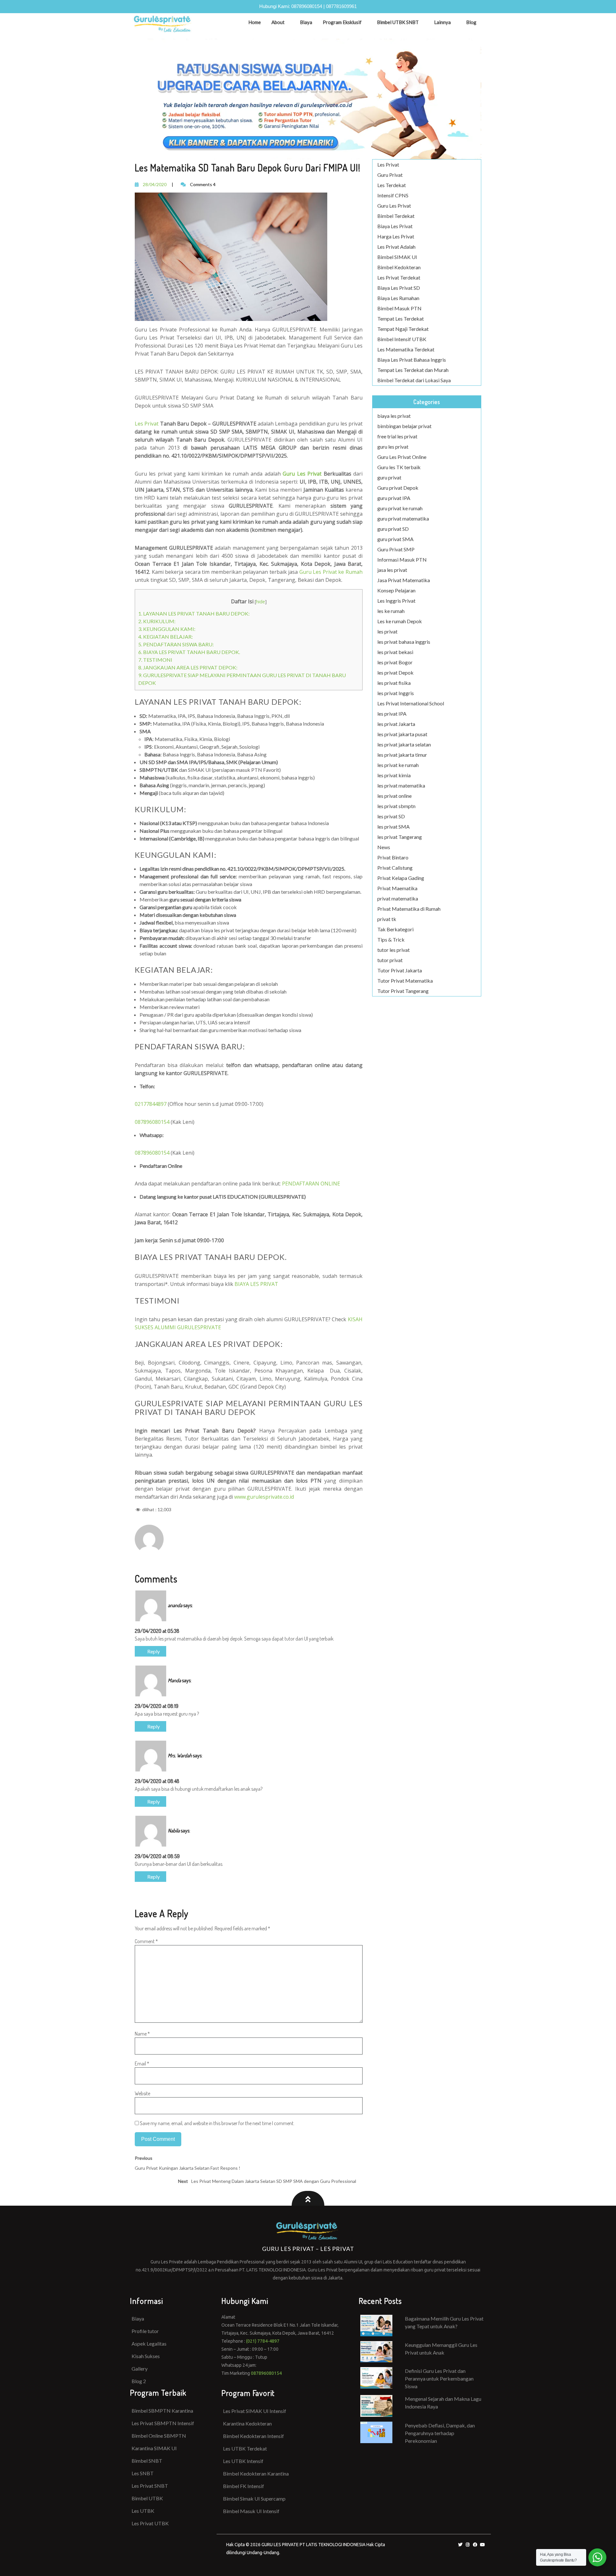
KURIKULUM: (157, 621)
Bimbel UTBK (147, 2498)
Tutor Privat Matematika (405, 981)
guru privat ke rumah (400, 508)
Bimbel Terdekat (396, 216)
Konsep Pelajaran (396, 590)
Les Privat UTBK (150, 2523)
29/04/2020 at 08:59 (157, 1856)
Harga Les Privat (396, 236)
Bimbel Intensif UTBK (402, 339)
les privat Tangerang (400, 837)
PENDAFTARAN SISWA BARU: (176, 644)
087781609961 (341, 6)
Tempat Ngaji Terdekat (403, 329)
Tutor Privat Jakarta (400, 970)
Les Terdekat (392, 185)
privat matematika (398, 898)
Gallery (140, 2369)
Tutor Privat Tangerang (403, 991)
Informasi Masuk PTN (402, 560)
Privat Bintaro (393, 857)
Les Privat (147, 424)
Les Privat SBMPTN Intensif (163, 2423)
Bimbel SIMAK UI (397, 257)
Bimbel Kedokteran (399, 267)
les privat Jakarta (396, 724)
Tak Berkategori (395, 929)
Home (255, 22)
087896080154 (307, 6)
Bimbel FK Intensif (244, 2486)
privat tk (387, 919)
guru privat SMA (395, 539)
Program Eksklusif (342, 22)
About (278, 22)
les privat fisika (394, 683)
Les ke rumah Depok (400, 621)
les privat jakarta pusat (402, 734)
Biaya (306, 22)
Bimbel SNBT (147, 2461)
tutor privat (390, 960)
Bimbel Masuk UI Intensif (251, 2511)
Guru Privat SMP (396, 549)
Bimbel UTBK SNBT (398, 22)
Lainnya (442, 22)
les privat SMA (394, 827)
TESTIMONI (155, 660)
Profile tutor (145, 2331)
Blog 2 (139, 2381)
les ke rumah (391, 611)
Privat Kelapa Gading (401, 878)
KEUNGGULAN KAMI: (167, 629)
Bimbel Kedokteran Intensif (253, 2436)
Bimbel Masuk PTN (399, 308)
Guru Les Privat (394, 206)
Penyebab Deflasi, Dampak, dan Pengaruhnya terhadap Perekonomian (440, 2433)
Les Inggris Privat (396, 601)
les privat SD (391, 816)
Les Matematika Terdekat (406, 349)
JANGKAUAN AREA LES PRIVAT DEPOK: (188, 667)
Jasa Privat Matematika (404, 580)
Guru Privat (390, 175)
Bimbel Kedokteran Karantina (256, 2473)
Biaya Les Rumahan (398, 298)
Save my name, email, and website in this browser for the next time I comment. (217, 2123)
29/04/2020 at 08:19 (157, 1706)
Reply (153, 1651)
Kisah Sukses (146, 2356)
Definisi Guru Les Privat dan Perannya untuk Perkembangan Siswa (439, 2378)
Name (142, 2034)
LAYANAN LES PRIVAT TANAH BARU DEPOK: (194, 613)
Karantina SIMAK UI (154, 2448)
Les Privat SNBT (150, 2486)
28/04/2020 (155, 184)
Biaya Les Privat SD (399, 288)
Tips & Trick (391, 939)
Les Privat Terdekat (399, 277)
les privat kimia (394, 775)
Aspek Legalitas (149, 2343)
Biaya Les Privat (395, 226)
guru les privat (393, 447)
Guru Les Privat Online (402, 457)
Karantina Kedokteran (247, 2423)
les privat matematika (401, 785)
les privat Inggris (396, 693)
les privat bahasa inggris (404, 642)
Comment (146, 1941)
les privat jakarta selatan (404, 744)
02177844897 (151, 1104)
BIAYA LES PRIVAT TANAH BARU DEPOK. (189, 652)
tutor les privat (394, 950)
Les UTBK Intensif (243, 2461)
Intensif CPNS (393, 195)
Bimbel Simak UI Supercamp (254, 2498)
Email (142, 2063)
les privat (387, 631)
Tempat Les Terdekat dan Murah (413, 370)
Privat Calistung (395, 868)
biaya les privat (394, 416)
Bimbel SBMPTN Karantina (162, 2411)
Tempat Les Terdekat (401, 319)
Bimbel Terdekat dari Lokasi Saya (414, 380)
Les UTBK (143, 2511)
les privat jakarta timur (402, 755)
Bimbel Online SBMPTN (159, 2436)
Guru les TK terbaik (399, 467)
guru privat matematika (403, 518)
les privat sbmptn (396, 806)
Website (142, 2093)
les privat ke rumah (398, 765)
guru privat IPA (394, 498)
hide (261, 602)
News (384, 847)
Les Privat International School (411, 703)
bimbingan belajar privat (404, 426)
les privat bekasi (395, 652)
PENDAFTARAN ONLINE (311, 1184)
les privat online (394, 796)
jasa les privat (392, 570)
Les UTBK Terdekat (245, 2448)
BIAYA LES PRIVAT (256, 1284)
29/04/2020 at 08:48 (157, 1781)
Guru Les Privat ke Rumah (331, 572)
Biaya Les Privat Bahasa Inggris (412, 360)
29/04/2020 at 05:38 (157, 1631)
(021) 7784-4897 (263, 2341)
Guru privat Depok (398, 488)
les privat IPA (392, 714)
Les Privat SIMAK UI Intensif (255, 2411)
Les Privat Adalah (396, 247)
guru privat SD (393, 529)
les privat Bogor (395, 662)
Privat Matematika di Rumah (409, 909)
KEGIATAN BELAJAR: (166, 637)
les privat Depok (395, 672)
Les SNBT (143, 2473)
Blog (471, 22)
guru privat (389, 477)
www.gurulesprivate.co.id (264, 1497)
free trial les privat (397, 436)
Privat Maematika (397, 888)
